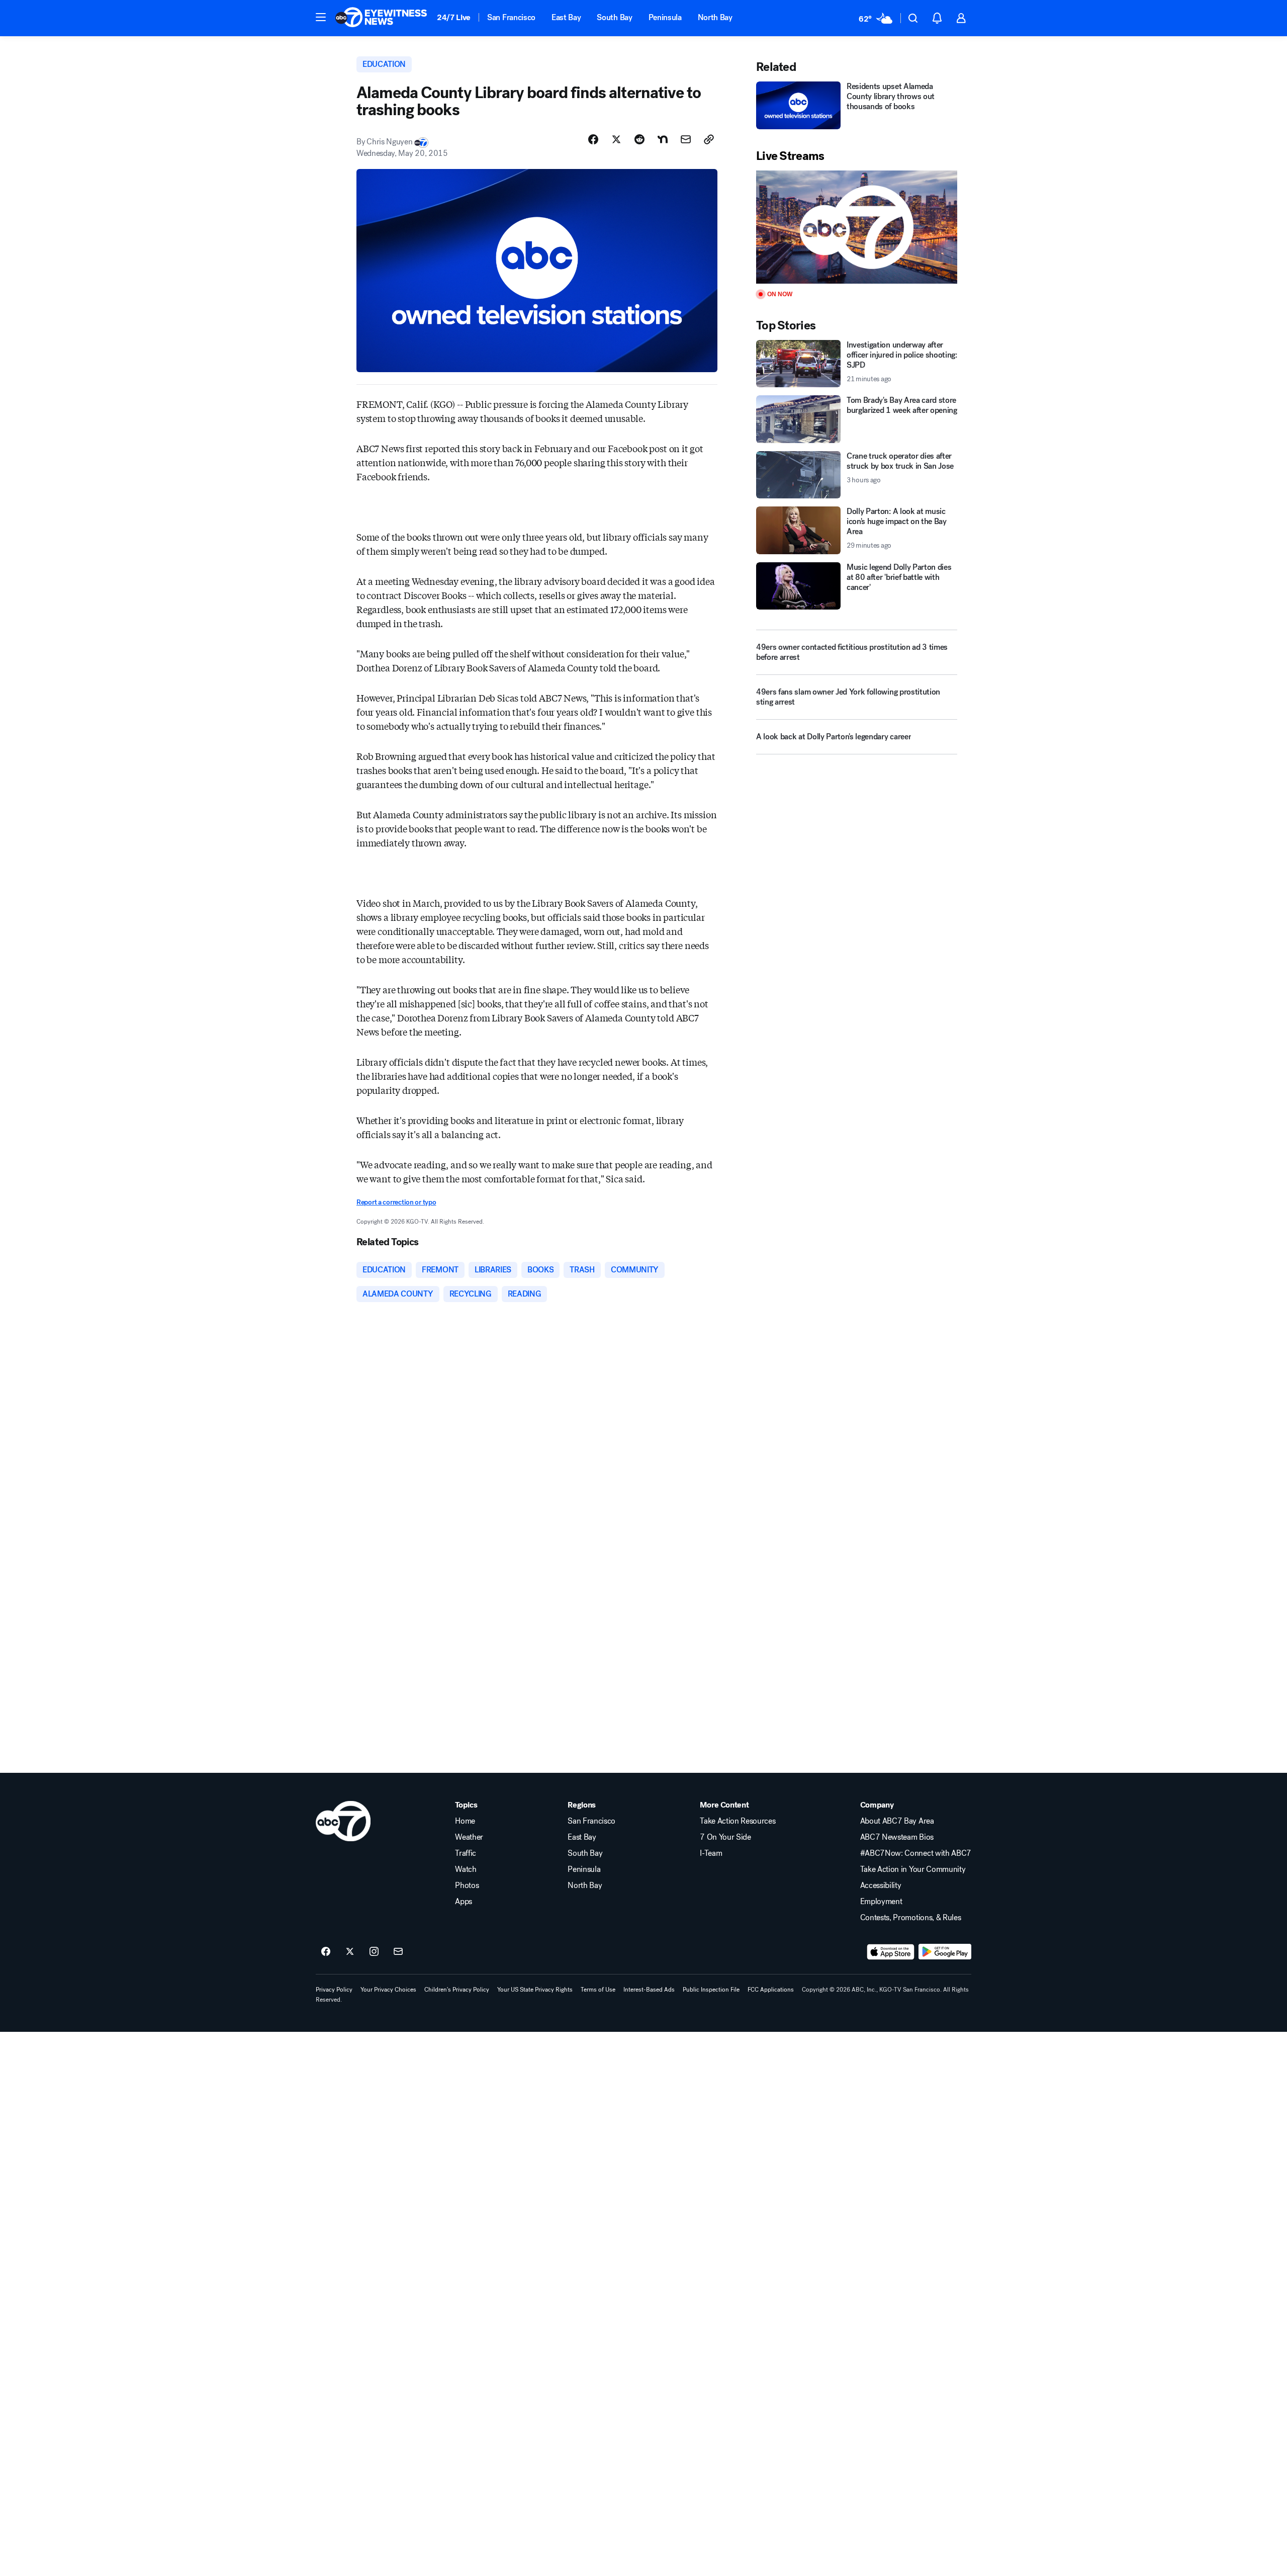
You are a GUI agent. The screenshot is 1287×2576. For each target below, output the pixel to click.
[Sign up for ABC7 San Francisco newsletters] (398, 1952)
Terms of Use (598, 1990)
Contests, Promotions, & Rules (911, 1918)
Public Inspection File (711, 1990)
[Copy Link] (709, 139)
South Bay (614, 17)
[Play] (857, 227)
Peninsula (665, 17)
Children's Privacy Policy (457, 1990)
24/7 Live (454, 17)
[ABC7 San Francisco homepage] (381, 18)
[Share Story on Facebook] (593, 139)
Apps (464, 1902)
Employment (881, 1902)
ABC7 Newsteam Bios (897, 1837)
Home (465, 1821)
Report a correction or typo (396, 1202)
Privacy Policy (334, 1990)
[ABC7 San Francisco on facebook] (326, 1952)
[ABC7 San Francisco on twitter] (350, 1952)
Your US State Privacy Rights (535, 1990)
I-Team (711, 1853)
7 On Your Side (725, 1837)
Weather (469, 1837)
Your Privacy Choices (388, 1990)
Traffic (466, 1853)
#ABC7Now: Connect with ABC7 (916, 1853)
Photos (467, 1885)
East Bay (566, 17)
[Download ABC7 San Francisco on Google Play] (945, 1952)
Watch (466, 1869)
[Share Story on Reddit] (639, 139)
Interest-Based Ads (649, 1990)
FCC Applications (771, 1990)
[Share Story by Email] (686, 139)
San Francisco (511, 17)
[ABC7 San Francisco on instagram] (374, 1952)
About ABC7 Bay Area (897, 1821)
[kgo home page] (343, 1821)
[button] (321, 17)
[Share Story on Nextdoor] (663, 139)
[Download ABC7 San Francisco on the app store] (891, 1952)
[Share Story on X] (616, 139)
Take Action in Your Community (913, 1869)
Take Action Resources (738, 1821)
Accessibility (881, 1885)
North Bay (715, 17)
